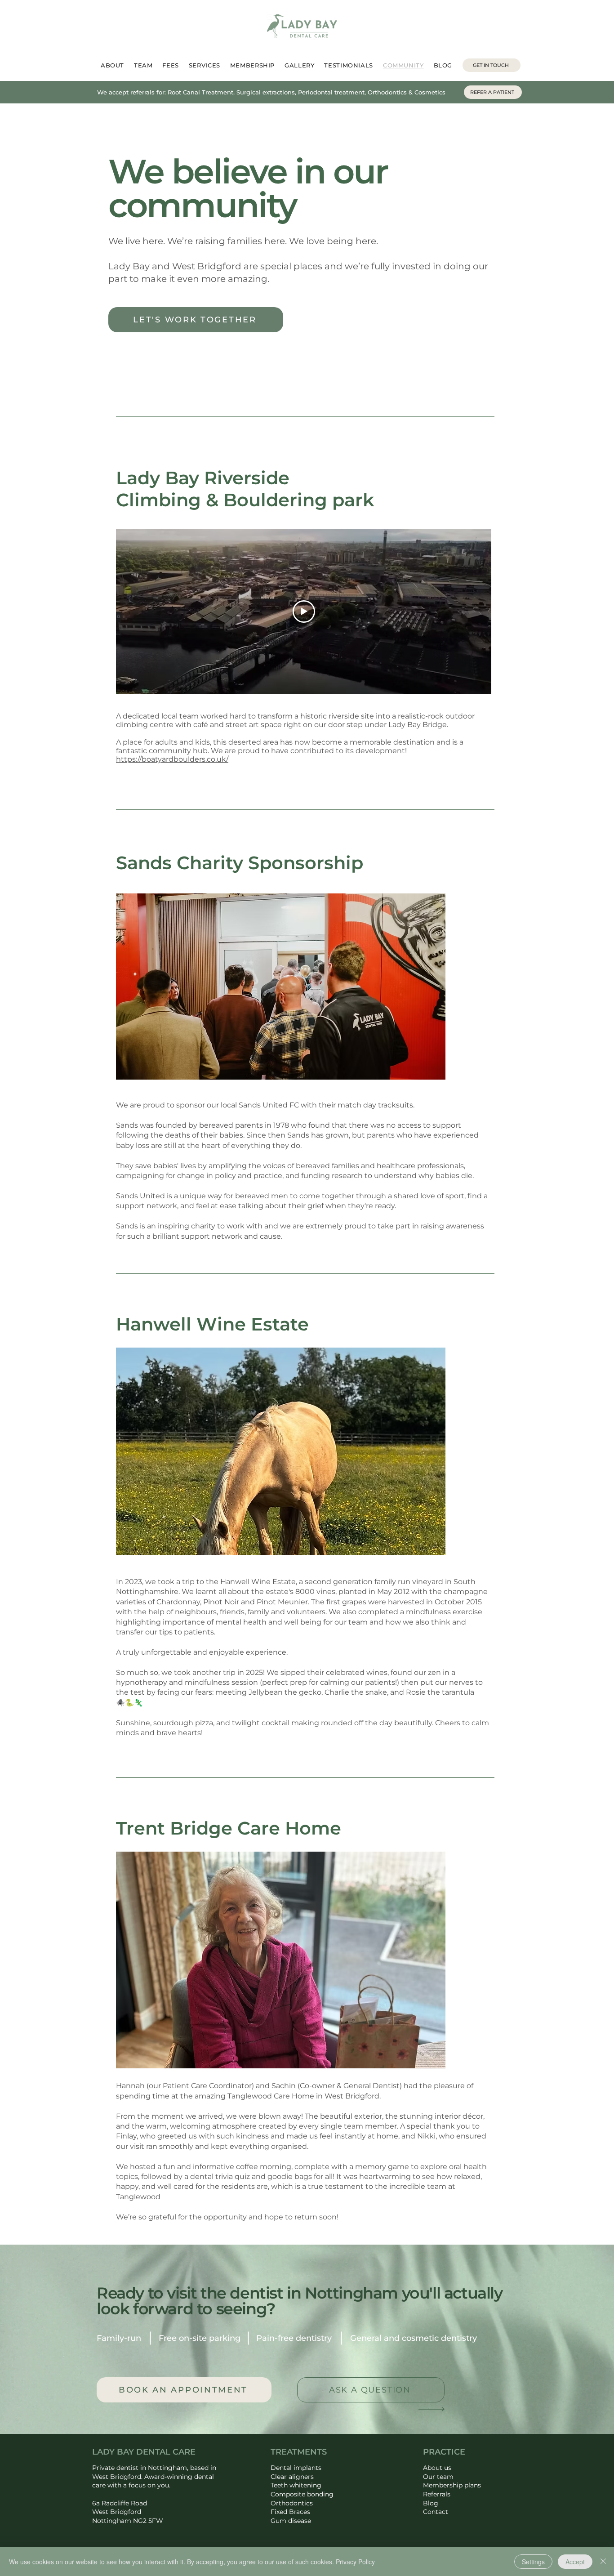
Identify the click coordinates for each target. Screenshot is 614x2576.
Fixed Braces (290, 2512)
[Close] (603, 2562)
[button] (281, 987)
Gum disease (291, 2521)
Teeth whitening (296, 2485)
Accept (575, 2562)
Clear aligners (292, 2477)
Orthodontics (292, 2503)
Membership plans (452, 2485)
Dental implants (296, 2468)
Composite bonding (302, 2494)
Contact (436, 2512)
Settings (533, 2562)
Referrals (437, 2494)
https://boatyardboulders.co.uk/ (172, 759)
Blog (431, 2503)
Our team (438, 2477)
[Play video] (304, 612)
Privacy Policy (355, 2562)
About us (437, 2468)
